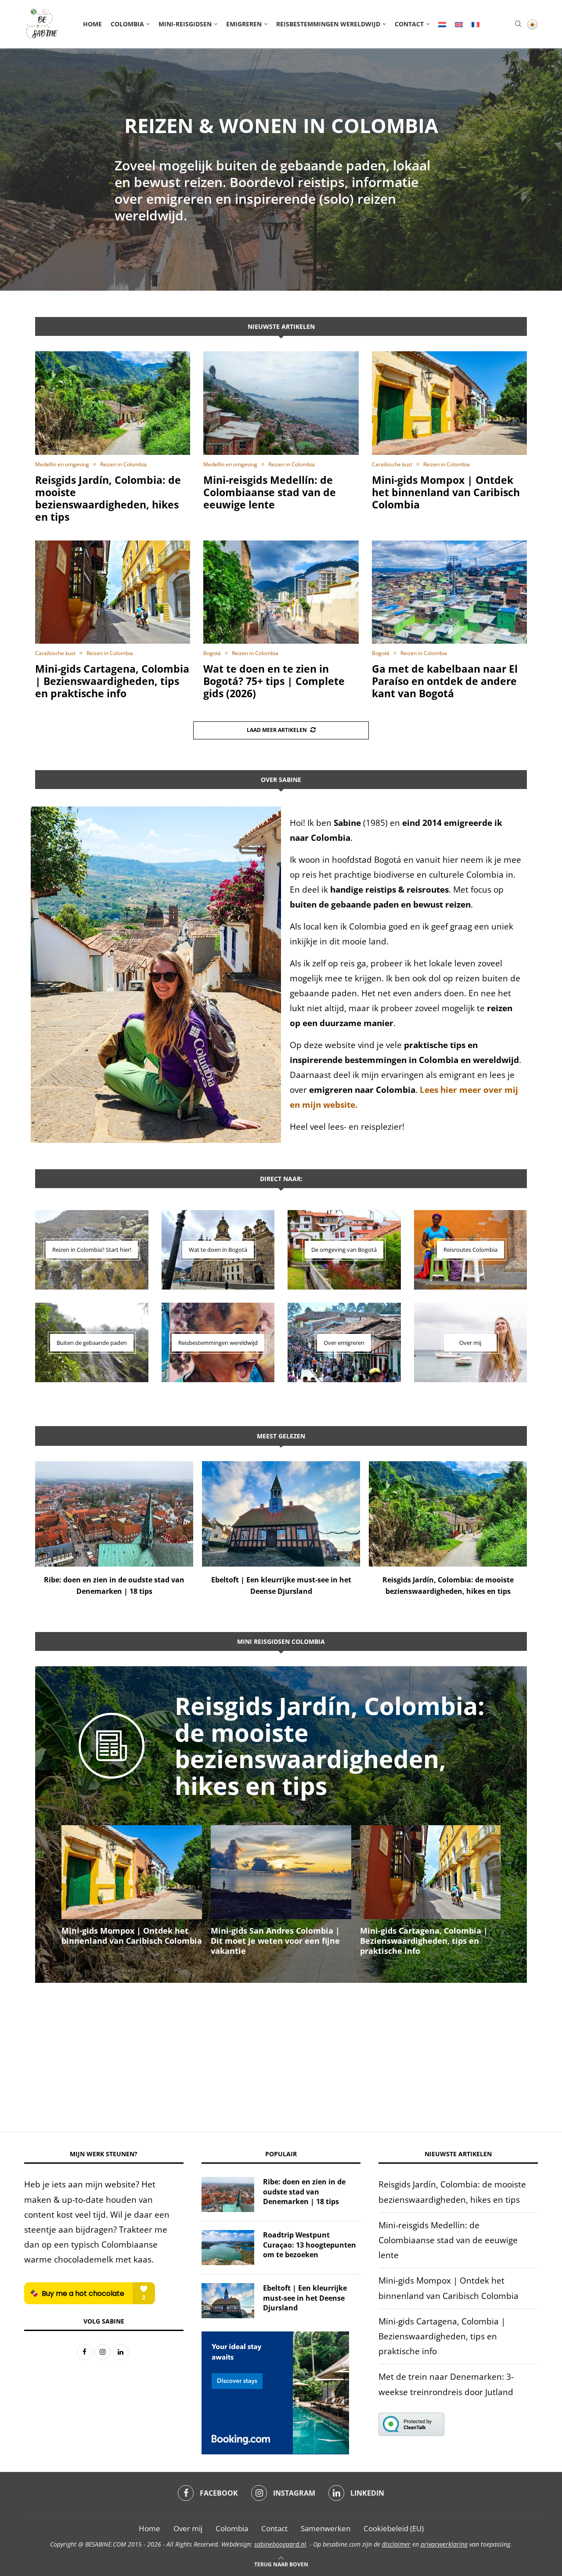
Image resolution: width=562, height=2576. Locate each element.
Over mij (188, 2528)
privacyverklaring (444, 2544)
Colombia (127, 24)
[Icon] (112, 1758)
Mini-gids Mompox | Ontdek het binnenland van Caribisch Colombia (446, 492)
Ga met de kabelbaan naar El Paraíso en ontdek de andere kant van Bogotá (445, 681)
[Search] (518, 25)
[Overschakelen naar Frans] (476, 24)
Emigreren (244, 24)
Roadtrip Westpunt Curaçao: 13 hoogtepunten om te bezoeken (310, 2245)
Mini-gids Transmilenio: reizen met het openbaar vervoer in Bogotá (430, 1936)
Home (92, 24)
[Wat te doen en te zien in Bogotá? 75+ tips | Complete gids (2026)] (281, 592)
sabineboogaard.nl (280, 2544)
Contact (409, 24)
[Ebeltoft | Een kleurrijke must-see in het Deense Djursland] (281, 1514)
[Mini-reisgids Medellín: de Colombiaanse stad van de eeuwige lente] (281, 403)
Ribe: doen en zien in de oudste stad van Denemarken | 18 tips (304, 2192)
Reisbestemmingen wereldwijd (328, 24)
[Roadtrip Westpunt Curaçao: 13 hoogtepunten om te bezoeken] (228, 2248)
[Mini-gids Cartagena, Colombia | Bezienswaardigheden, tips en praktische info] (113, 592)
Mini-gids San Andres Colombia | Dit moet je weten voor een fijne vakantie (126, 1941)
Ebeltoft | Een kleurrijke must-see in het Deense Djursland (305, 2298)
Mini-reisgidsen (185, 24)
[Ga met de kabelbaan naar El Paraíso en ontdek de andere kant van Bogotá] (449, 592)
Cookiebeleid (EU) (394, 2528)
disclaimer (396, 2544)
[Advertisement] (281, 2049)
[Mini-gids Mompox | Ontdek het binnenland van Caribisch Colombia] (449, 403)
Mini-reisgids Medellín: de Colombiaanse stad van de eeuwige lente (270, 492)
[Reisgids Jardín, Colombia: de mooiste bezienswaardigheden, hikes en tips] (113, 403)
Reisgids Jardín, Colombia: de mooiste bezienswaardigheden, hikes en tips (108, 498)
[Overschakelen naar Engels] (459, 24)
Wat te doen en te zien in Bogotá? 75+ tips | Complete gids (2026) (274, 681)
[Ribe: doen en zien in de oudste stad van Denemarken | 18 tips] (114, 1514)
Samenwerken (326, 2528)
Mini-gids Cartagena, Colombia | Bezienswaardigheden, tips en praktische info (112, 681)
